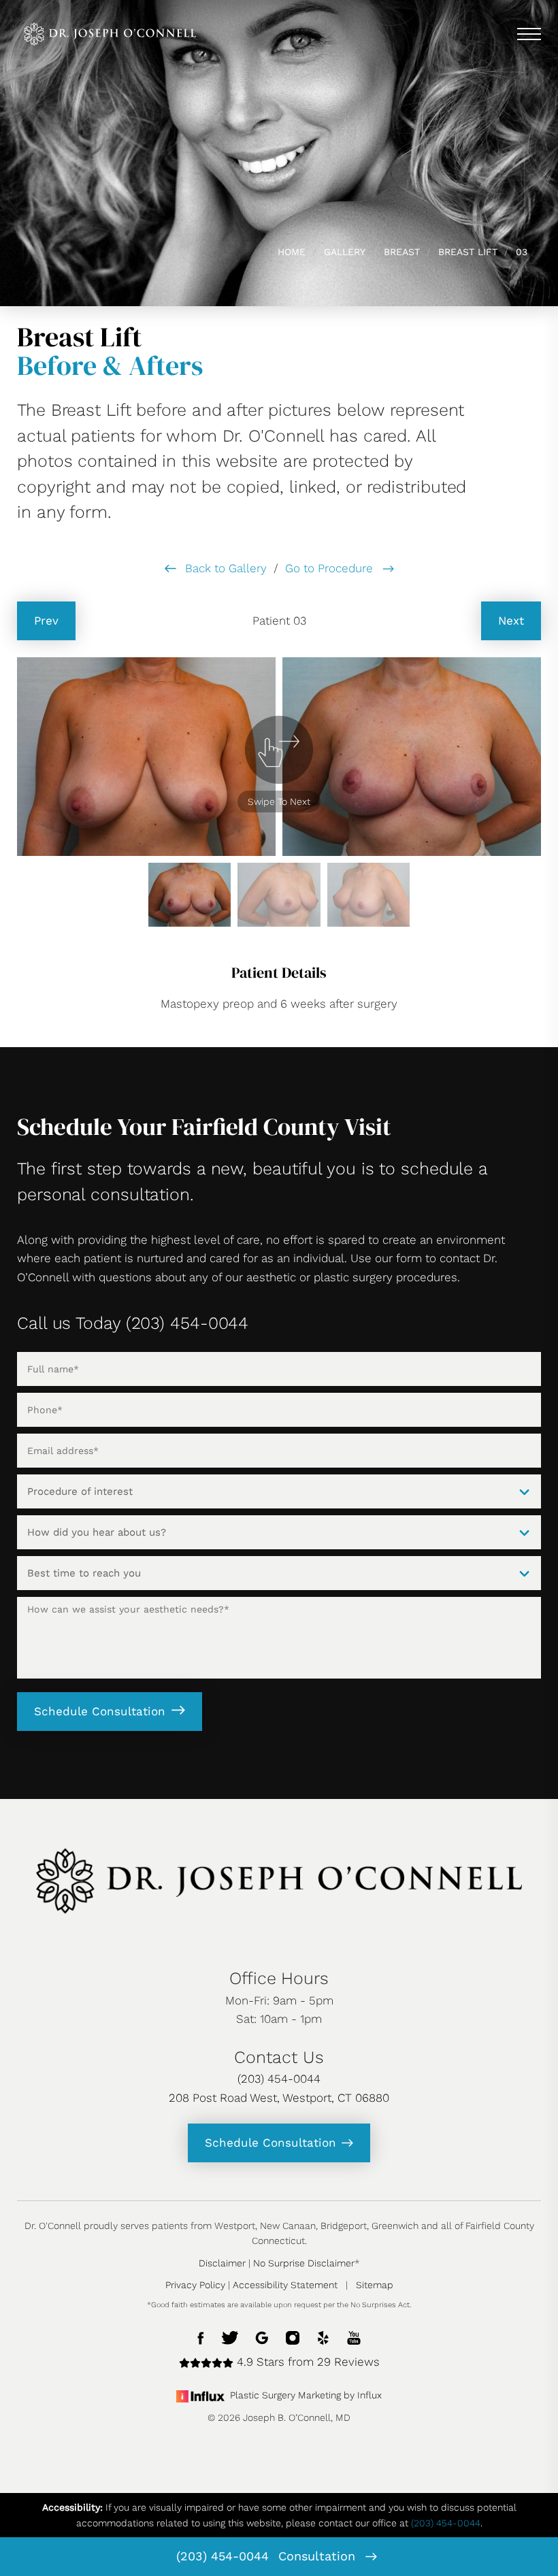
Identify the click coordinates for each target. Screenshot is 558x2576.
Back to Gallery (224, 568)
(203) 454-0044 (223, 2556)
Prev (46, 621)
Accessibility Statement (285, 2285)
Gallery (345, 252)
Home (292, 252)
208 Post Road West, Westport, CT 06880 (279, 2098)
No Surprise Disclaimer (304, 2263)
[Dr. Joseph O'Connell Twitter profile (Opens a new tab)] (230, 2336)
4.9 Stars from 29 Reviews (307, 2362)
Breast (402, 252)
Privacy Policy (195, 2285)
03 (522, 252)
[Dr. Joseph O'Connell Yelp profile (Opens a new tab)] (323, 2336)
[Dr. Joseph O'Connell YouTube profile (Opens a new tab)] (354, 2336)
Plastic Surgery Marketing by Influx (306, 2395)
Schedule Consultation (100, 1711)
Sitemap (375, 2285)
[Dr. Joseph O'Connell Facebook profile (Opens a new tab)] (201, 2336)
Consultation (319, 2556)
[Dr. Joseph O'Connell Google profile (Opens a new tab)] (262, 2336)
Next (511, 621)
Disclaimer (222, 2263)
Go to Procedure (331, 568)
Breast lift (468, 252)
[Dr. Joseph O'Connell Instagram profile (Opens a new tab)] (293, 2336)
